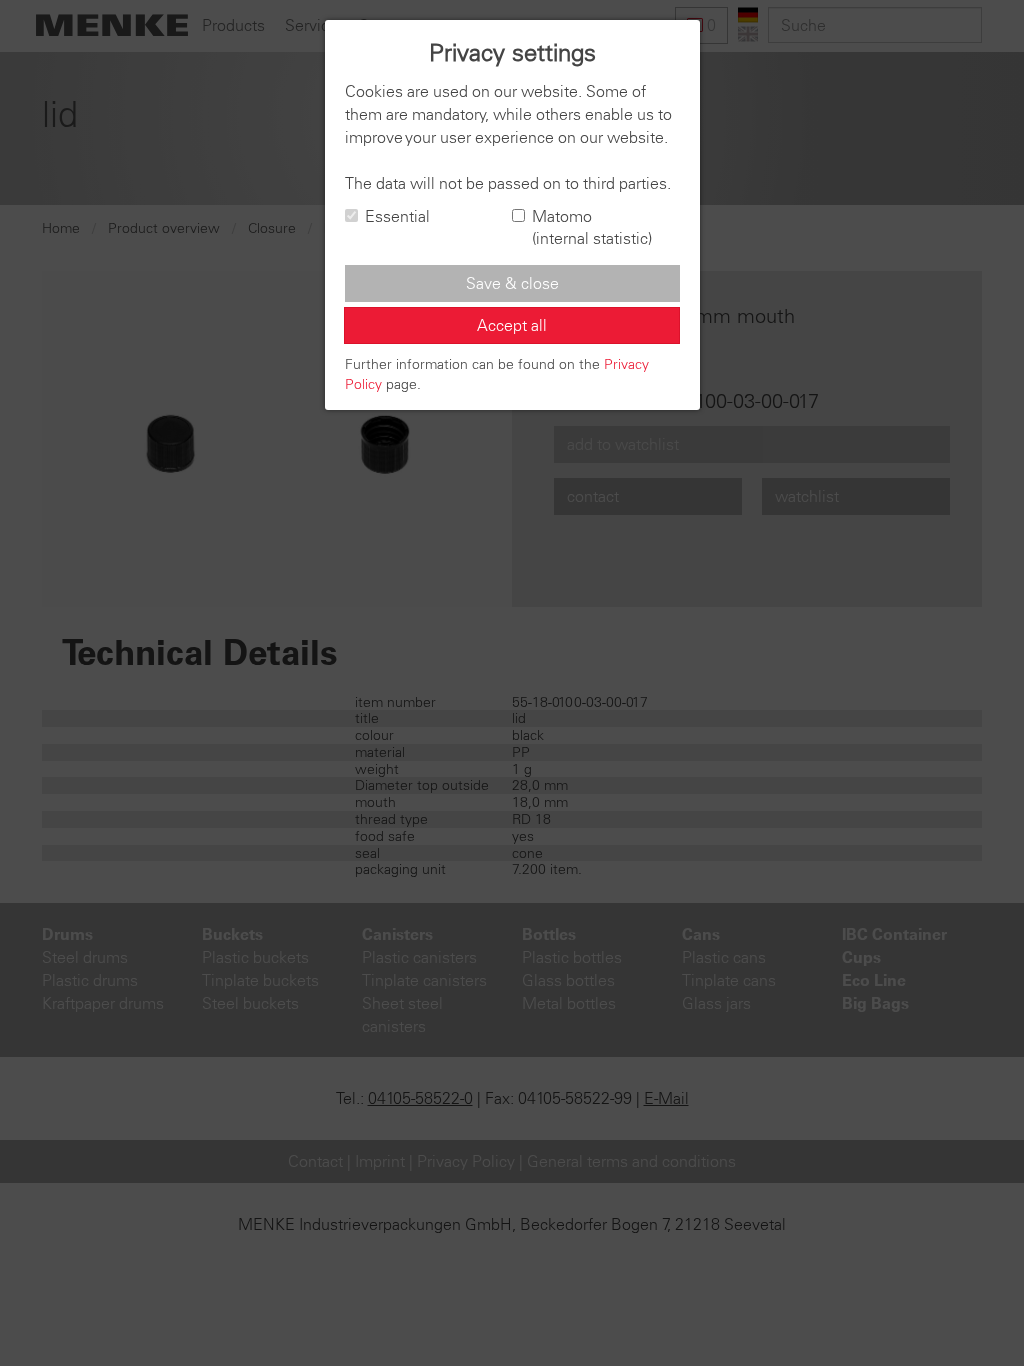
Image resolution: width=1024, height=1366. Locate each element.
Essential (397, 216)
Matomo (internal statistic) (592, 227)
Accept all (512, 325)
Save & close (512, 283)
